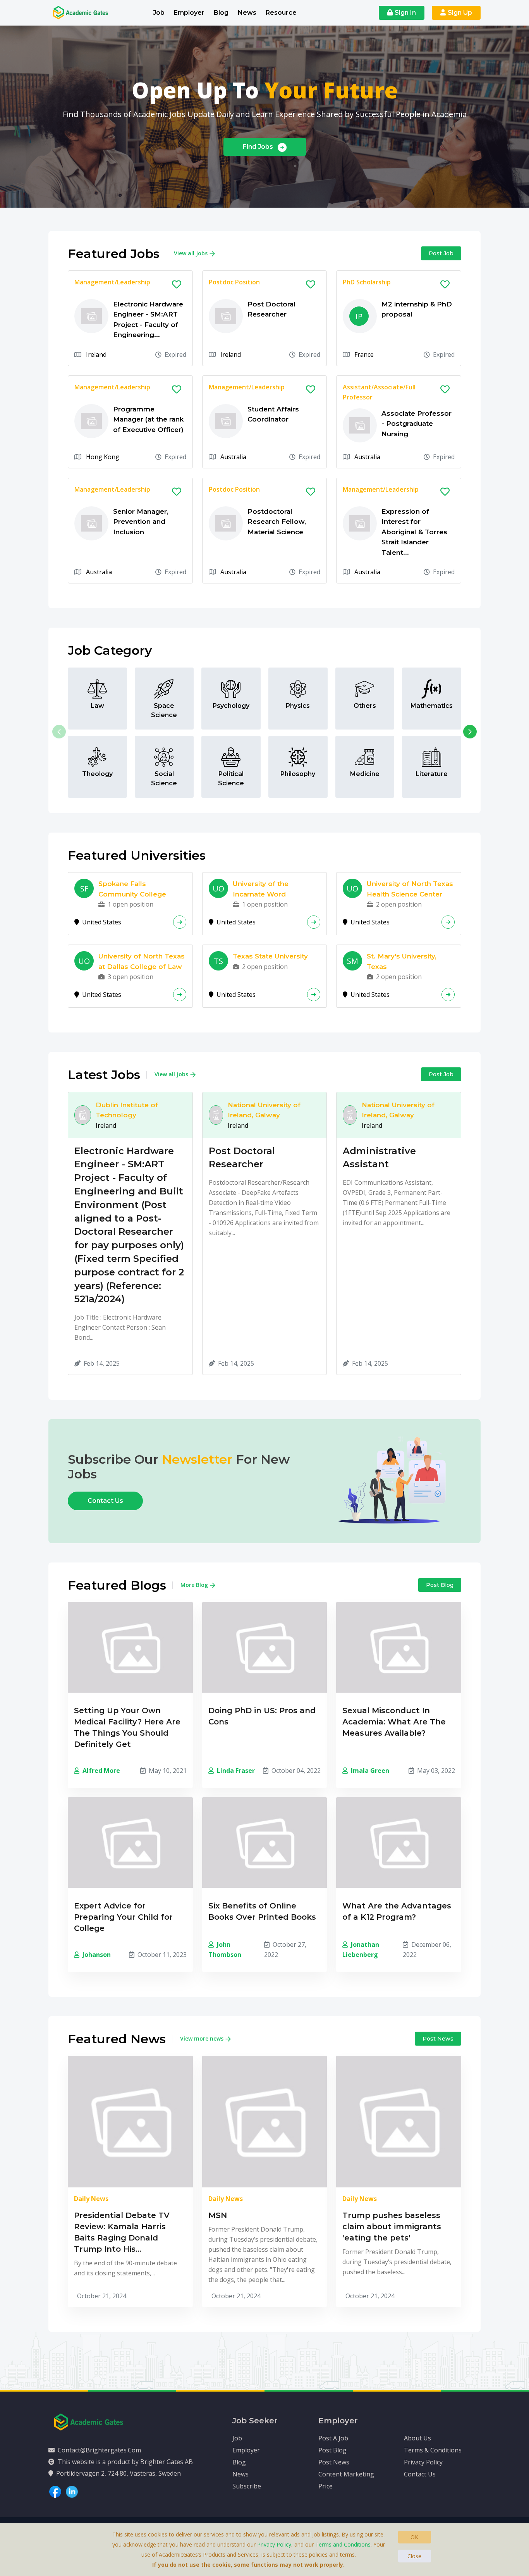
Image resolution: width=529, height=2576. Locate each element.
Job (159, 13)
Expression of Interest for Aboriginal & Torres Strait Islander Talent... (414, 532)
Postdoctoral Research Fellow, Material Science (277, 522)
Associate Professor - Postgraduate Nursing (417, 424)
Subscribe (247, 2486)
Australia (233, 457)
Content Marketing (346, 2474)
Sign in (405, 13)
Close (414, 2556)
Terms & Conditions (433, 2450)
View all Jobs (191, 253)
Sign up (460, 13)
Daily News (91, 2199)
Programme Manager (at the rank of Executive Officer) (148, 419)
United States (101, 922)
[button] (470, 732)
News (247, 13)
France (364, 354)
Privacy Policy (423, 2462)
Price (325, 2486)
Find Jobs (259, 147)
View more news (202, 2038)
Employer (189, 13)
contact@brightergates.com (99, 2450)
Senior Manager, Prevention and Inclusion (141, 522)
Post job (441, 253)
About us (417, 2438)
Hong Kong (103, 457)
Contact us (105, 1501)
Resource (281, 13)
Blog (221, 13)
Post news (438, 2039)
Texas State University (270, 956)
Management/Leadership (112, 282)
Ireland (96, 354)
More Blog (194, 1585)
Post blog (440, 1585)
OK (414, 2537)
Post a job (333, 2438)
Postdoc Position (234, 282)
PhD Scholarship (367, 282)
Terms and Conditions (343, 2544)
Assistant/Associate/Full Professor (379, 392)
